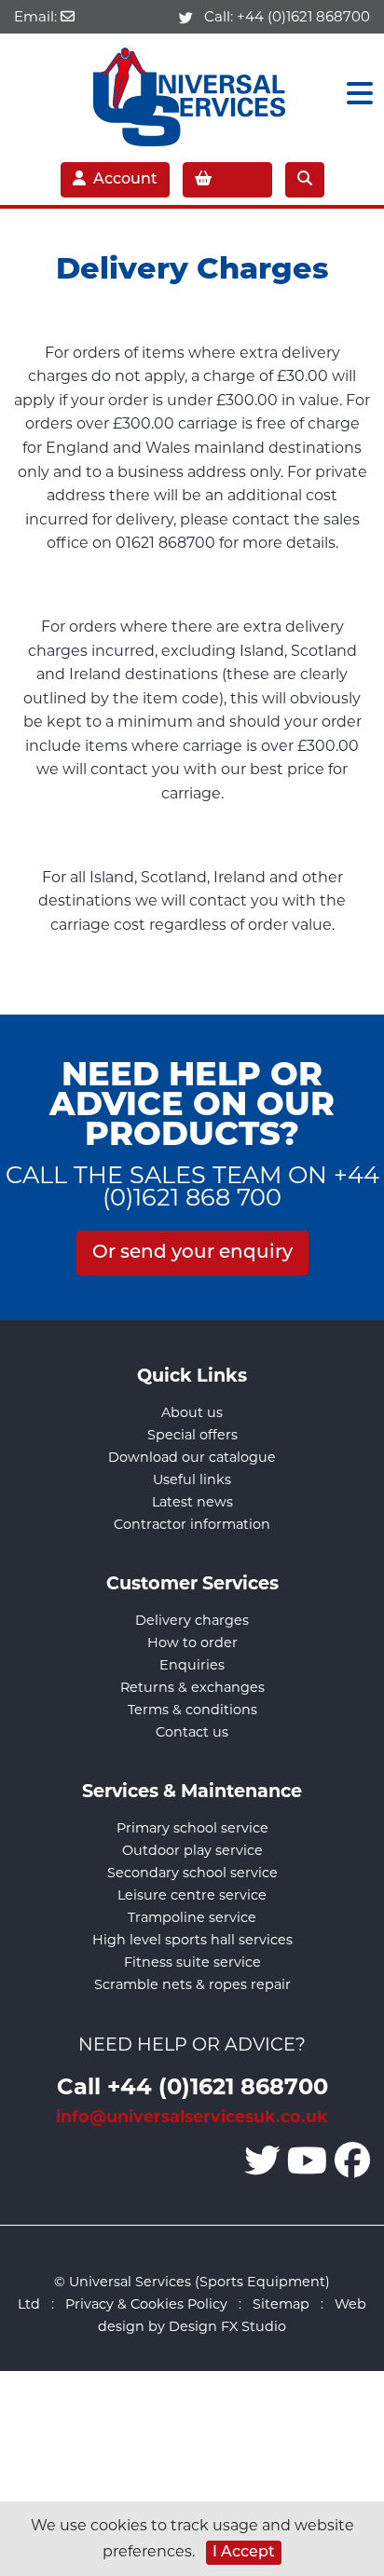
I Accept (244, 2553)
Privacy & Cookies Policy (146, 2304)
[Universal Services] (192, 93)
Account (125, 180)
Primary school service (192, 1828)
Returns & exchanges (192, 1687)
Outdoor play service (192, 1850)
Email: (37, 16)
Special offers (192, 1435)
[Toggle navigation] (354, 94)
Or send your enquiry (192, 1253)
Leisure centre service (192, 1895)
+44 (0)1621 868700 (303, 16)
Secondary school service (192, 1873)
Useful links (192, 1479)
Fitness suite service (192, 1962)
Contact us (192, 1732)
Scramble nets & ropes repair (192, 1984)
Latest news (192, 1502)
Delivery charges (192, 1620)
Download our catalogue (192, 1457)
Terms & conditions (192, 1710)
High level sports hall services (192, 1940)
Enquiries (192, 1665)
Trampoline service (192, 1917)
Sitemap (281, 2304)
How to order (192, 1642)
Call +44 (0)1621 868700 (192, 2085)
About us (192, 1412)
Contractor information (192, 1524)
